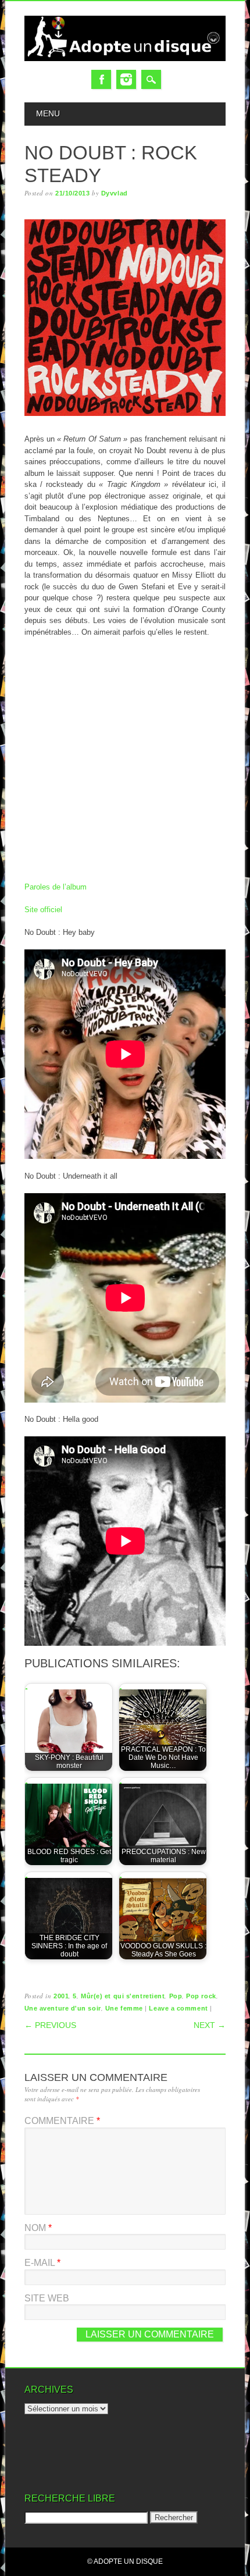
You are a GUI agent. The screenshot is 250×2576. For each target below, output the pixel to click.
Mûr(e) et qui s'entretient (123, 1996)
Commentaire (62, 2121)
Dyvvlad (115, 193)
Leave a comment (178, 2008)
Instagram (126, 79)
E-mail (42, 2263)
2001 (61, 1996)
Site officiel (43, 910)
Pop (176, 1996)
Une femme (124, 2008)
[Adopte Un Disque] (125, 58)
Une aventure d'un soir (63, 2008)
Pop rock (201, 1996)
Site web (47, 2298)
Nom (38, 2228)
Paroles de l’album (56, 887)
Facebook (101, 79)
